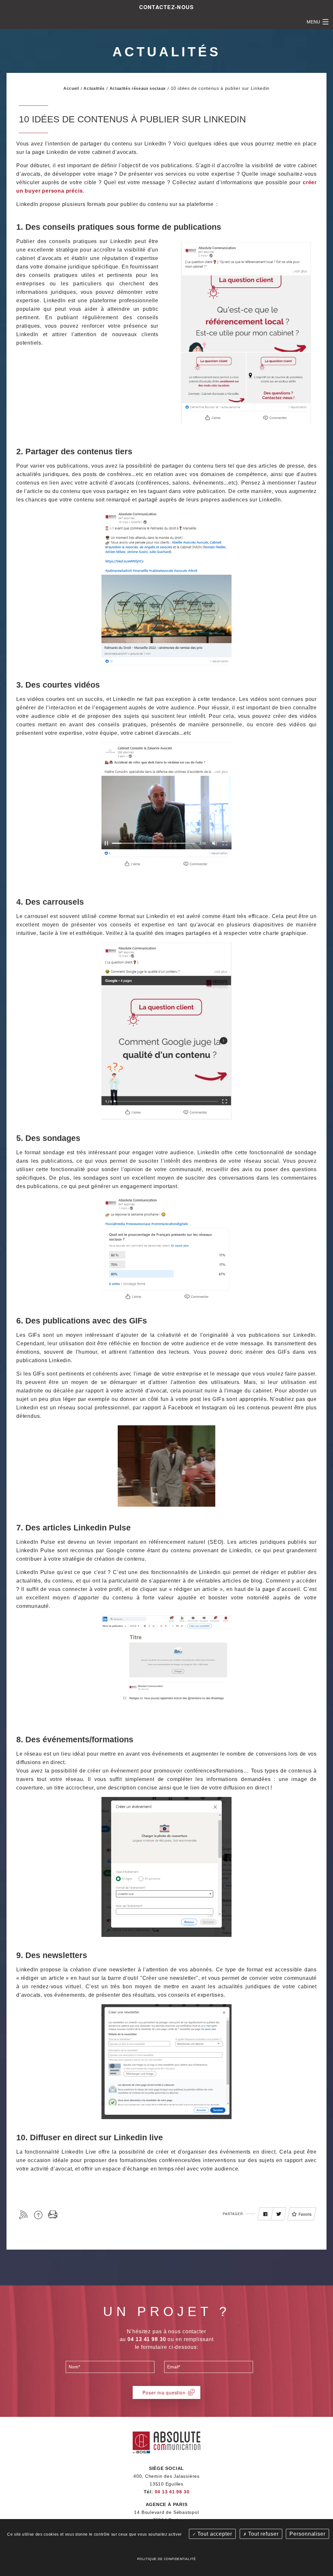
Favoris (305, 2214)
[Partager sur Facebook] (265, 2214)
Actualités (94, 89)
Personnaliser (307, 2534)
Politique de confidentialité (166, 2559)
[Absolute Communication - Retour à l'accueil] (167, 2441)
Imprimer (53, 2215)
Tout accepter (214, 2534)
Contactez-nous (167, 7)
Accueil (71, 89)
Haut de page (38, 2215)
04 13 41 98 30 (172, 2492)
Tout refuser (262, 2534)
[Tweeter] (279, 2214)
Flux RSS (24, 2215)
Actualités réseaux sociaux (138, 89)
